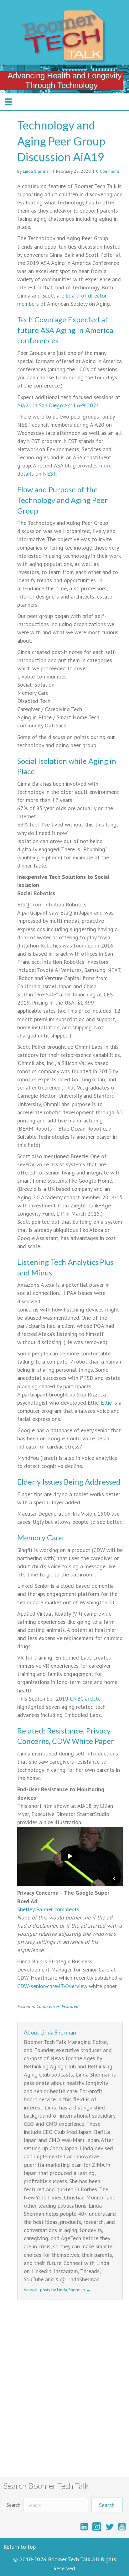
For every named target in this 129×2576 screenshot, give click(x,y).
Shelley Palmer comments (48, 1909)
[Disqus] (70, 2390)
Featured (70, 2006)
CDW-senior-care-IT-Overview (52, 1986)
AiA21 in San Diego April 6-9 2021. (59, 405)
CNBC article (85, 1699)
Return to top (20, 2547)
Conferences (48, 2006)
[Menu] (8, 102)
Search (13, 2505)
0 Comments (108, 171)
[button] (107, 2505)
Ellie (106, 1403)
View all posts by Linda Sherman (57, 2290)
